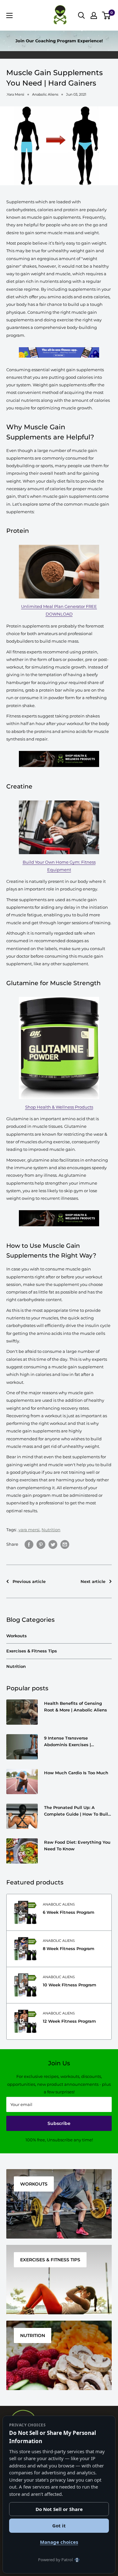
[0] (107, 15)
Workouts (17, 1636)
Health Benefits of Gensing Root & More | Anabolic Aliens (76, 1706)
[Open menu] (9, 15)
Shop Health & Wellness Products (59, 1107)
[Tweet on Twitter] (53, 1544)
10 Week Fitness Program (70, 1985)
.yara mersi (29, 1530)
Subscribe (59, 2123)
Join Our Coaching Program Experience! (59, 41)
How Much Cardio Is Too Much (76, 1773)
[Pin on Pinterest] (41, 1544)
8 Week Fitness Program (69, 1948)
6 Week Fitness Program (69, 1912)
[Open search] (81, 15)
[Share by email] (65, 1544)
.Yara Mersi (15, 94)
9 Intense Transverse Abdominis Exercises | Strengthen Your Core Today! (74, 1741)
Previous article (29, 1581)
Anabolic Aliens (59, 1904)
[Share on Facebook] (29, 1544)
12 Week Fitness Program (69, 2021)
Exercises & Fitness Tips (32, 1651)
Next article (93, 1581)
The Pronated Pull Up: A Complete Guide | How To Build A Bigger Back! (77, 1811)
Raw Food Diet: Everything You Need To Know (77, 1845)
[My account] (94, 15)
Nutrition (51, 1530)
